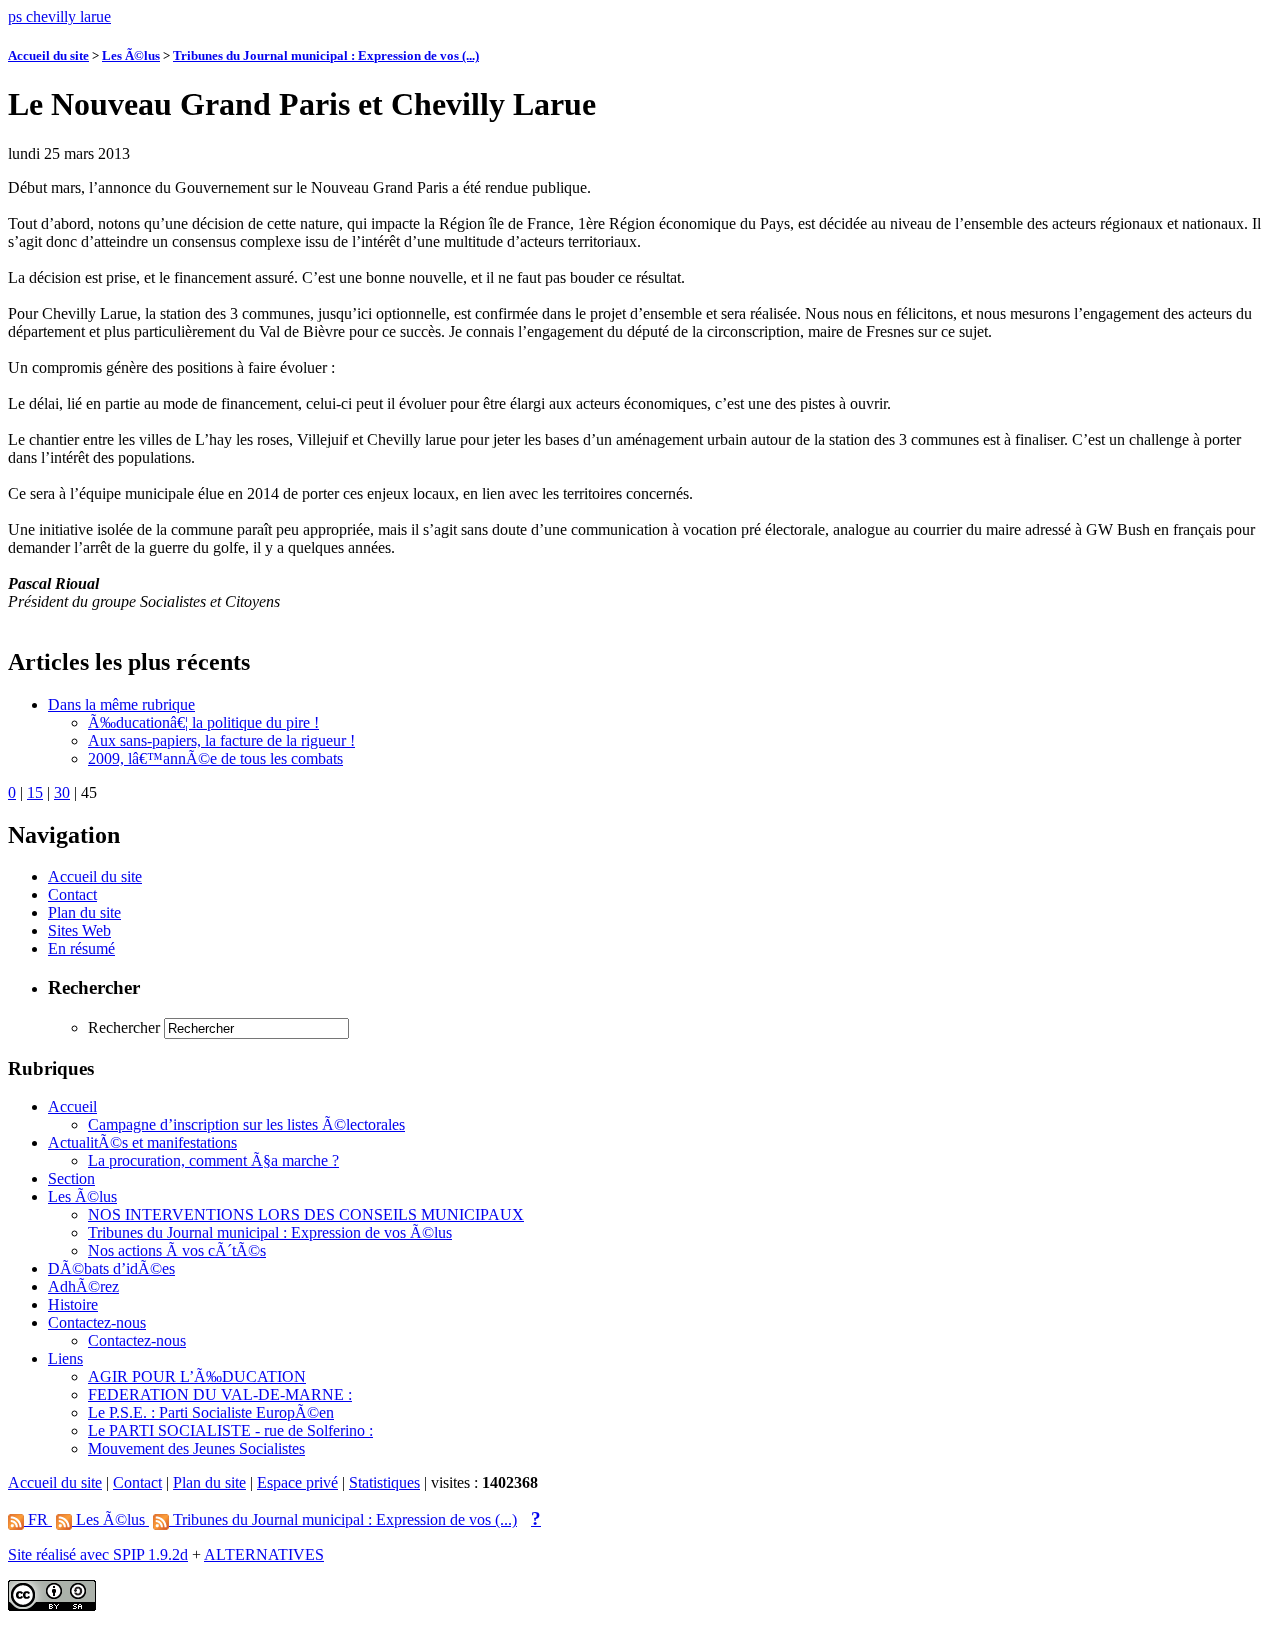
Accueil (72, 1106)
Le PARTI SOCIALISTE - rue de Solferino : (230, 1430)
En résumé (81, 948)
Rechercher (124, 1027)
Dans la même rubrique (121, 704)
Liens (65, 1358)
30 (62, 792)
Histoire (73, 1304)
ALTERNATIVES (264, 1554)
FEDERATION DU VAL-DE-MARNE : (220, 1394)
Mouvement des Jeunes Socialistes (196, 1448)
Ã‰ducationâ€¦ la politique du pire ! (203, 722)
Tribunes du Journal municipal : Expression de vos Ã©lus (270, 1232)
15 (35, 792)
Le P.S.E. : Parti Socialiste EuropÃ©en (211, 1412)
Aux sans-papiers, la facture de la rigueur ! (221, 740)
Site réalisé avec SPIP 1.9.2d (98, 1554)
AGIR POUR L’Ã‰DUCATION (197, 1376)
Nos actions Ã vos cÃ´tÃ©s (177, 1250)
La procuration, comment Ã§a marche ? (213, 1160)
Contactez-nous (97, 1322)
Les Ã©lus (131, 55)
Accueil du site (48, 55)
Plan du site (84, 912)
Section (71, 1178)
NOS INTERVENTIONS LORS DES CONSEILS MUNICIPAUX (306, 1214)
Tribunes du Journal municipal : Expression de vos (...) (326, 55)
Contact (72, 894)
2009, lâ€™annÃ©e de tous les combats (215, 758)
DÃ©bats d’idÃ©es (111, 1268)
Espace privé (297, 1482)
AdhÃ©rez (83, 1286)
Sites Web (79, 930)
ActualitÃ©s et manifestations (142, 1142)
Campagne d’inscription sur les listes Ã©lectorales (246, 1124)
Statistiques (384, 1482)
